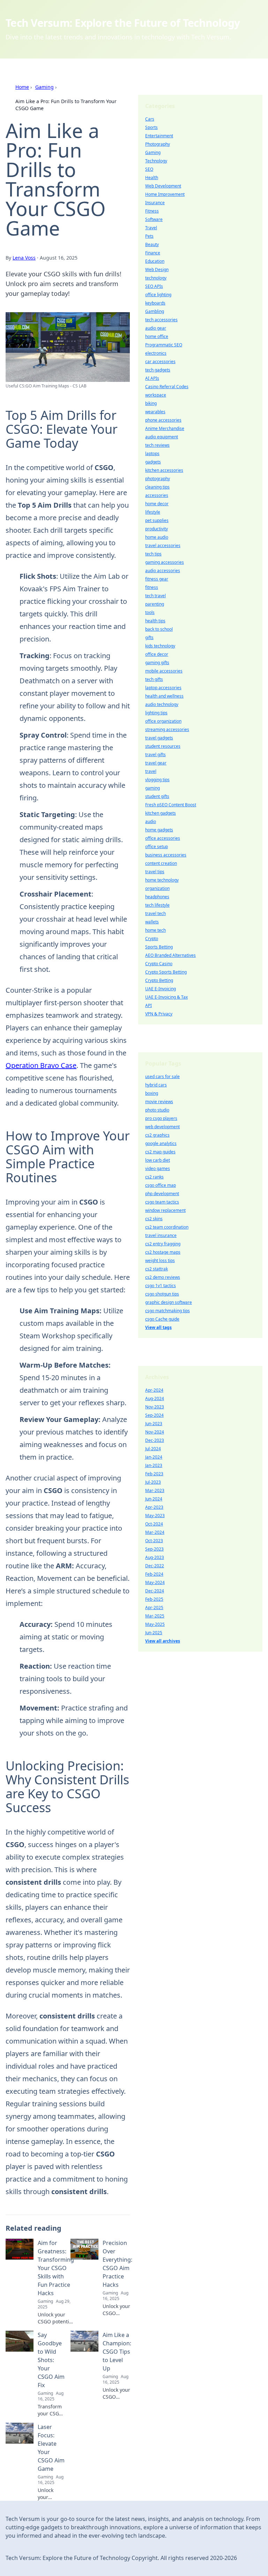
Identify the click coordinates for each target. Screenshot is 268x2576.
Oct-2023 (154, 1541)
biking (151, 403)
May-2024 (155, 1582)
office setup (157, 847)
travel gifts (155, 755)
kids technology (160, 646)
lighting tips (156, 713)
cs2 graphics (157, 1135)
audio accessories (163, 571)
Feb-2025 (154, 1599)
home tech (155, 930)
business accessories (166, 855)
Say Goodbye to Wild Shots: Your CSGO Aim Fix (51, 2360)
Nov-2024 (155, 1432)
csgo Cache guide (162, 1319)
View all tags (158, 1327)
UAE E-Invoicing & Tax (166, 997)
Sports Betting (159, 947)
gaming (152, 788)
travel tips (155, 872)
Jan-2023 (154, 1465)
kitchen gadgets (161, 813)
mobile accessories (164, 671)
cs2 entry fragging (163, 1244)
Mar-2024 (155, 1532)
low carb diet (158, 1160)
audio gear (156, 328)
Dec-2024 (155, 1591)
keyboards (155, 303)
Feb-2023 (154, 1474)
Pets (149, 236)
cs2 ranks (154, 1177)
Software (154, 219)
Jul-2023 (153, 1482)
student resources (163, 746)
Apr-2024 (154, 1390)
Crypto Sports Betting (166, 972)
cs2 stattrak (157, 1269)
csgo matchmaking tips (167, 1311)
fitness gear (157, 579)
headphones (157, 897)
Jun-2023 (154, 1424)
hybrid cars (156, 1085)
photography (158, 479)
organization (157, 888)
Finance (153, 253)
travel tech (155, 913)
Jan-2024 (154, 1457)
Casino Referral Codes (167, 387)
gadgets (153, 462)
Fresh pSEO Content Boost (171, 805)
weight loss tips (160, 1260)
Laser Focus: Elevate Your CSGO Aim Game (51, 2448)
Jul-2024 (153, 1449)
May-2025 (155, 1624)
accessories (157, 495)
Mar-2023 (155, 1490)
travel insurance (161, 1235)
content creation (161, 863)
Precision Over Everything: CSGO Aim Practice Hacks (117, 2264)
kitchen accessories (164, 470)
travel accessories (163, 545)
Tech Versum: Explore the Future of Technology (123, 23)
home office (157, 336)
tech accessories (161, 320)
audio (151, 821)
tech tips (153, 554)
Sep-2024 (154, 1415)
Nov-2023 (155, 1407)
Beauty (152, 244)
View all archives (163, 1641)
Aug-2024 (155, 1398)
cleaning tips (157, 487)
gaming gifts (157, 663)
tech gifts (154, 679)
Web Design (157, 270)
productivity (157, 529)
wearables (155, 412)
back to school (159, 629)
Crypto (152, 939)
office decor (157, 654)
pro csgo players (161, 1118)
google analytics (161, 1143)
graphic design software (169, 1302)
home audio (157, 537)
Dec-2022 (155, 1566)
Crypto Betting (159, 980)
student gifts (157, 796)
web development (162, 1127)
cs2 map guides (160, 1152)
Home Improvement (165, 194)
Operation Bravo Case (41, 1065)
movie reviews (159, 1102)
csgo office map (161, 1185)
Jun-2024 (154, 1499)
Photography (158, 144)
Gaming (44, 87)
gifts (149, 637)
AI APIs (152, 378)
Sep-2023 (154, 1549)
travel (151, 771)
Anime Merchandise (165, 428)
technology (156, 278)
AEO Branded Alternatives (170, 955)
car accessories (160, 362)
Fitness (152, 211)
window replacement (165, 1210)
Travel (151, 228)
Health (152, 178)
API (148, 1005)
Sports (151, 127)
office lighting (158, 295)
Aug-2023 (155, 1557)
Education (155, 261)
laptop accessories (163, 688)
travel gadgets (159, 738)
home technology (162, 880)
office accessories (163, 838)
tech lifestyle (157, 905)
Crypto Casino (159, 964)
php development (162, 1194)
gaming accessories (165, 562)
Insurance (155, 203)
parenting (155, 604)
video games (158, 1168)
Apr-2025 (154, 1608)
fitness (152, 587)
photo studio (157, 1110)
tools (150, 612)
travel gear (156, 763)
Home (22, 87)
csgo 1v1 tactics (161, 1286)
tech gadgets (158, 370)
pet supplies (157, 520)
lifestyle (153, 512)
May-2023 (155, 1516)
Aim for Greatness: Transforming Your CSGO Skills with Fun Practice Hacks (56, 2268)
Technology (156, 161)
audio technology (162, 704)
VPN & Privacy (159, 1014)
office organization (163, 721)
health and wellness (164, 696)
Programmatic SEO (164, 345)
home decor (157, 504)
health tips (155, 621)
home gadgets (159, 830)
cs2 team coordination (167, 1227)
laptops (152, 453)
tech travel (155, 596)
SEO (149, 169)
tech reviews (157, 445)
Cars (150, 119)
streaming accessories (167, 729)
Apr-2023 (154, 1507)
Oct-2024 (154, 1524)
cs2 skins (154, 1219)
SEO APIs (154, 286)
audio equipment (162, 437)
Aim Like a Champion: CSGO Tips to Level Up (117, 2352)
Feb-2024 (154, 1574)
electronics (156, 353)
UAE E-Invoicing (161, 989)
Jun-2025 (154, 1633)
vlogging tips (157, 780)
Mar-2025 (155, 1616)
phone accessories (163, 420)
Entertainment (159, 136)
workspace (156, 395)
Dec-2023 (155, 1440)
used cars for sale (162, 1076)
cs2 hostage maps (163, 1252)
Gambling (155, 311)
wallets (152, 922)
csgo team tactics (162, 1202)
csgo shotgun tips (162, 1294)
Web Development (163, 186)
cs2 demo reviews (163, 1277)
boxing (152, 1093)
